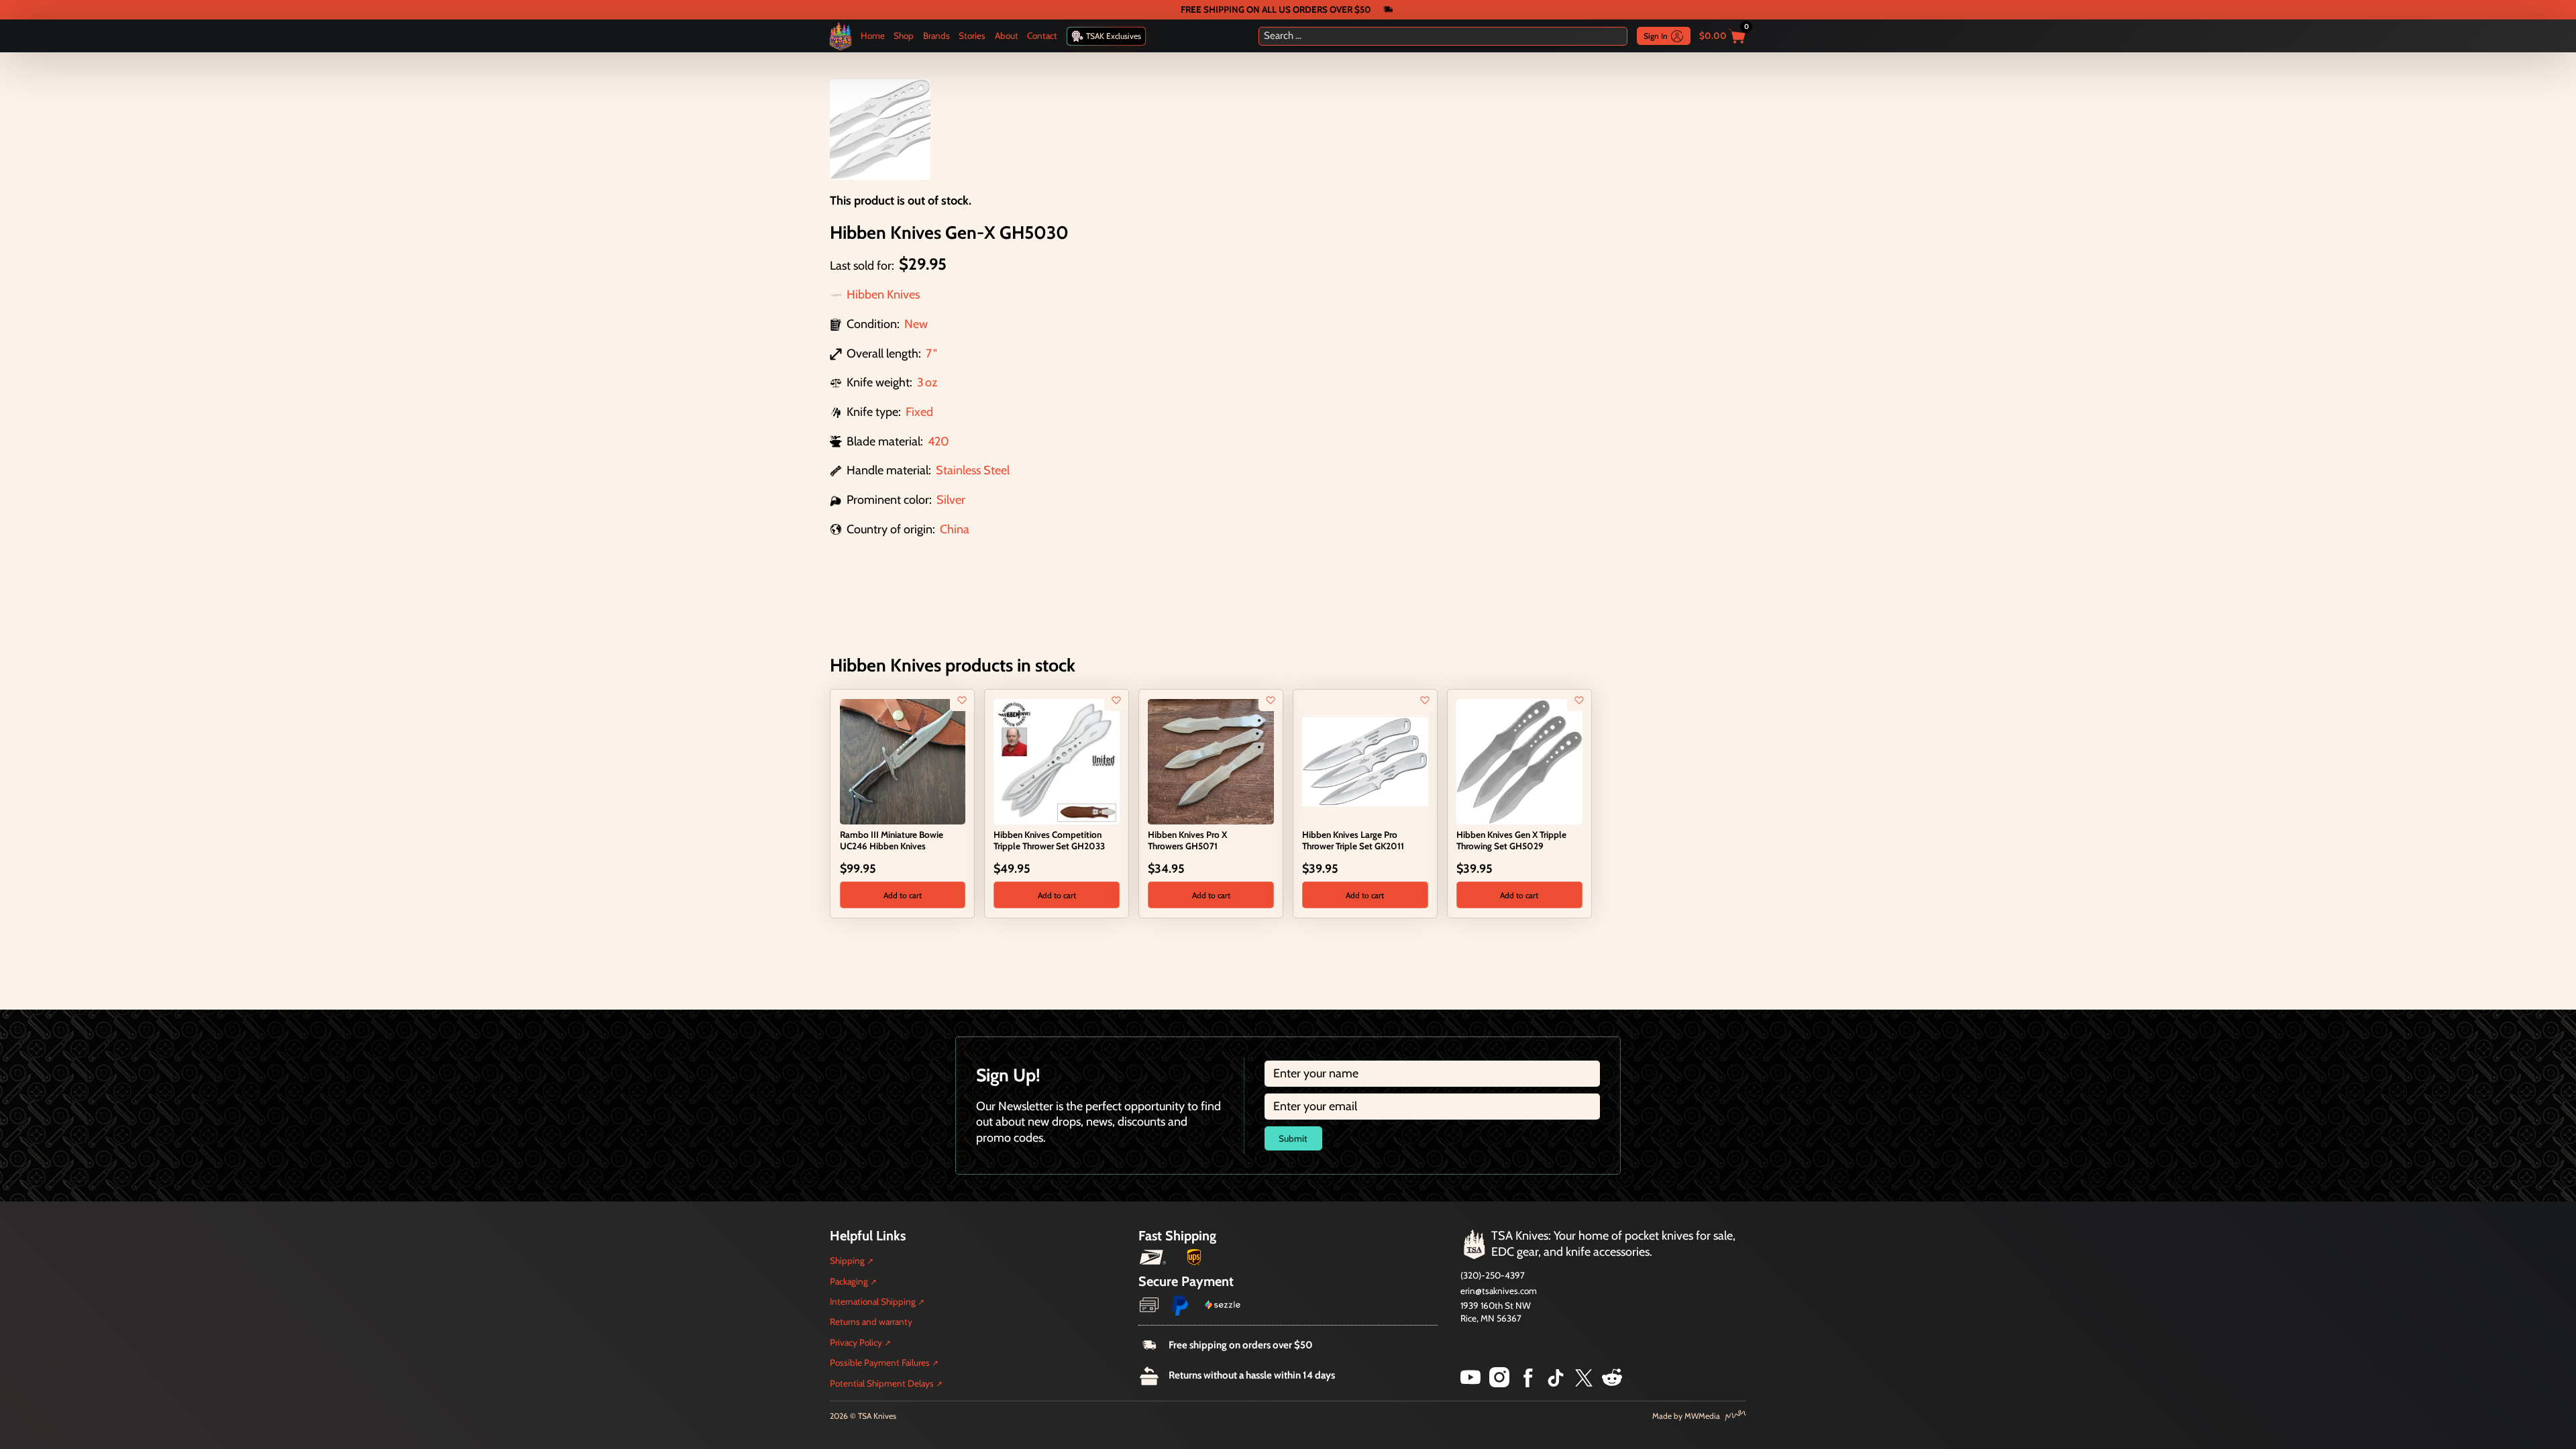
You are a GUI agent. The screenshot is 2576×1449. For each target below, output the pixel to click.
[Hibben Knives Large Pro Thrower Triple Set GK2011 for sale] (1365, 761)
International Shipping (873, 1301)
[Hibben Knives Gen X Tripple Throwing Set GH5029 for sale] (1519, 761)
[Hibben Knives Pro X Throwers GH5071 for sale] (1211, 761)
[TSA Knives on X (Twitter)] (1584, 1383)
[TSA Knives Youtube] (1470, 1383)
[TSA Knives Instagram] (1499, 1383)
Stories (972, 36)
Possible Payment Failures (880, 1362)
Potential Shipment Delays (882, 1383)
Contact (1042, 36)
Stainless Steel (973, 470)
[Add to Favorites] (962, 700)
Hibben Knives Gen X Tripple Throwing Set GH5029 (1511, 840)
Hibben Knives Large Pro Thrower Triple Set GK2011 (1353, 840)
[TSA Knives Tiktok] (1556, 1383)
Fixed (919, 412)
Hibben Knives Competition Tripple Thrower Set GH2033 (1049, 840)
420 (938, 441)
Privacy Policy (856, 1342)
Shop (904, 36)
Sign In (1656, 36)
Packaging (849, 1281)
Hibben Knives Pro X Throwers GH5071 (1187, 840)
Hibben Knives (883, 294)
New (916, 324)
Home (873, 36)
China (955, 529)
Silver (951, 500)
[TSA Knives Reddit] (1612, 1383)
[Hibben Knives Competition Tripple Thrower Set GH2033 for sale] (1056, 761)
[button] (903, 895)
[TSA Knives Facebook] (1528, 1383)
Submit (1293, 1138)
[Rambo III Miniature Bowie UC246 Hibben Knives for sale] (903, 761)
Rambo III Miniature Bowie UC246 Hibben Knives (892, 840)
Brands (936, 36)
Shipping (847, 1260)
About (1007, 36)
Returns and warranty (871, 1322)
